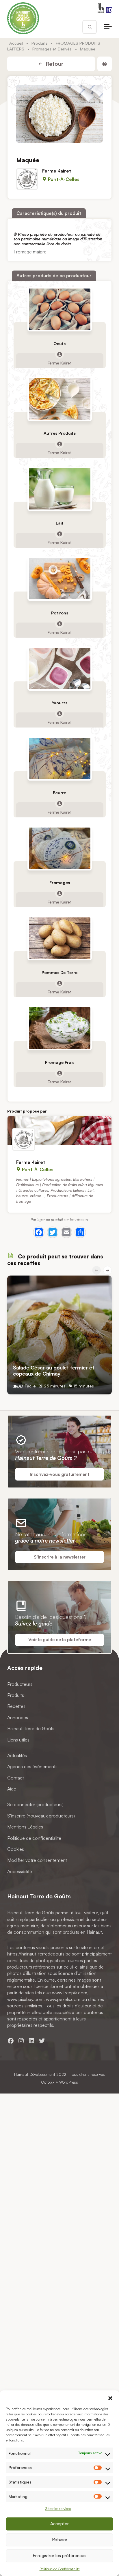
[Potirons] (59, 579)
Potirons (60, 613)
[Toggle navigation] (108, 27)
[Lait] (59, 489)
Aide (12, 1789)
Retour (54, 64)
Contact (16, 1778)
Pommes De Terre (59, 972)
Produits (40, 43)
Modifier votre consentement (37, 1860)
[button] (110, 2398)
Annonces (18, 1717)
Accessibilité (20, 1871)
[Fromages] (59, 848)
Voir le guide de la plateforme (60, 1640)
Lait (60, 523)
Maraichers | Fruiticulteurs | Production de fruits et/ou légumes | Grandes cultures (59, 1185)
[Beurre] (59, 758)
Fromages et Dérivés (52, 49)
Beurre (59, 793)
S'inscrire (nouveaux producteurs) (41, 1816)
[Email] (66, 1232)
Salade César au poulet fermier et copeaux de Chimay (54, 1371)
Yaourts (59, 703)
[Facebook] (39, 1232)
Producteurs (20, 1684)
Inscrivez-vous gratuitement (60, 1474)
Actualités (17, 1755)
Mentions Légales (25, 1827)
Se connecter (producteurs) (35, 1804)
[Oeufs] (59, 309)
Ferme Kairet (57, 171)
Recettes (16, 1706)
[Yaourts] (59, 669)
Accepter (59, 2524)
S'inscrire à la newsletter (60, 1557)
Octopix (48, 2082)
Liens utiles (18, 1739)
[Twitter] (53, 1232)
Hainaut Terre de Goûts (31, 1728)
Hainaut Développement (35, 2074)
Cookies (16, 1849)
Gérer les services (58, 2509)
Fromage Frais (60, 1062)
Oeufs (59, 343)
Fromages (60, 882)
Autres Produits (60, 433)
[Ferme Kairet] (59, 1131)
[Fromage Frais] (59, 1028)
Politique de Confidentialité (60, 2569)
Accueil (16, 43)
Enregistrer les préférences (59, 2556)
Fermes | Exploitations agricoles (43, 1179)
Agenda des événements (32, 1766)
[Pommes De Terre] (59, 938)
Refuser (60, 2540)
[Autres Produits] (59, 399)
